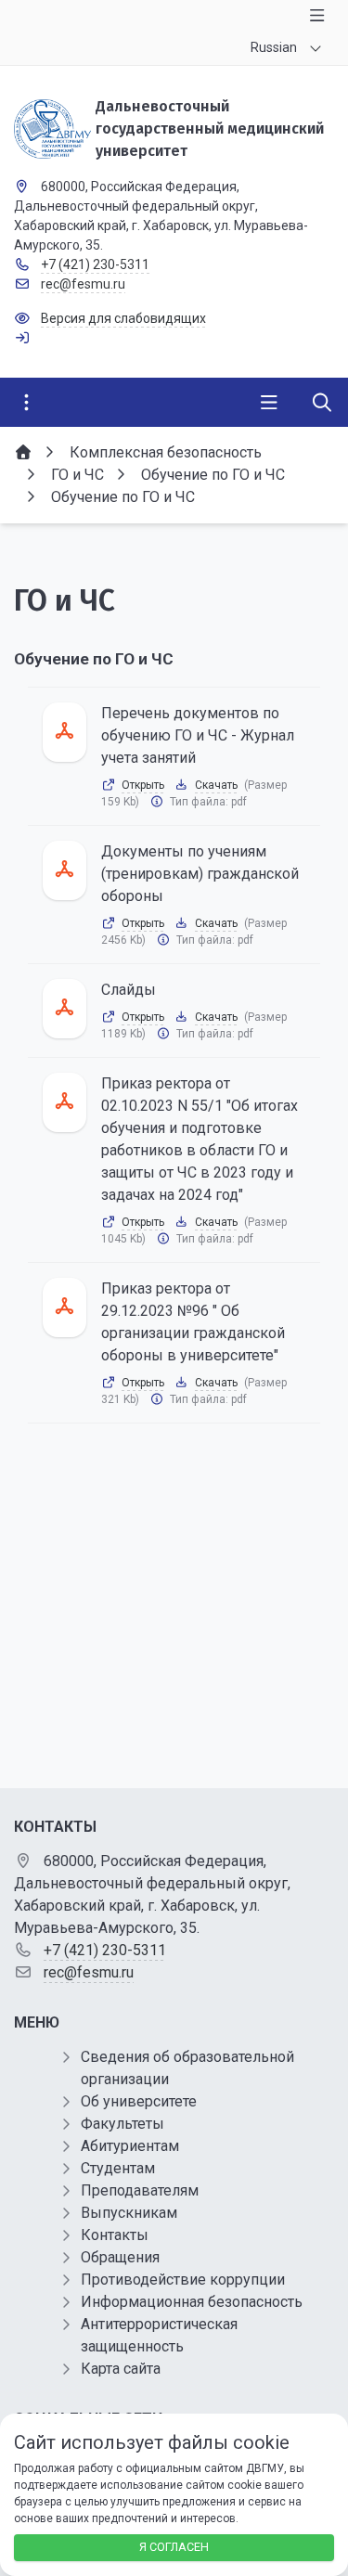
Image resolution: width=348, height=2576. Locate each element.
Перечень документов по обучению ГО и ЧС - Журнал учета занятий (198, 735)
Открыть (143, 785)
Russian (274, 47)
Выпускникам (129, 2213)
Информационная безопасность (192, 2302)
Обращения (120, 2257)
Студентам (118, 2168)
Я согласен (174, 2547)
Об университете (139, 2101)
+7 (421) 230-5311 (95, 264)
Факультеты (122, 2124)
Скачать (216, 785)
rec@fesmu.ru (83, 284)
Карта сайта (121, 2369)
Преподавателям (140, 2190)
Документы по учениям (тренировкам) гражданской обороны (200, 874)
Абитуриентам (130, 2146)
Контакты (115, 2235)
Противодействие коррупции (183, 2280)
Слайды (129, 990)
